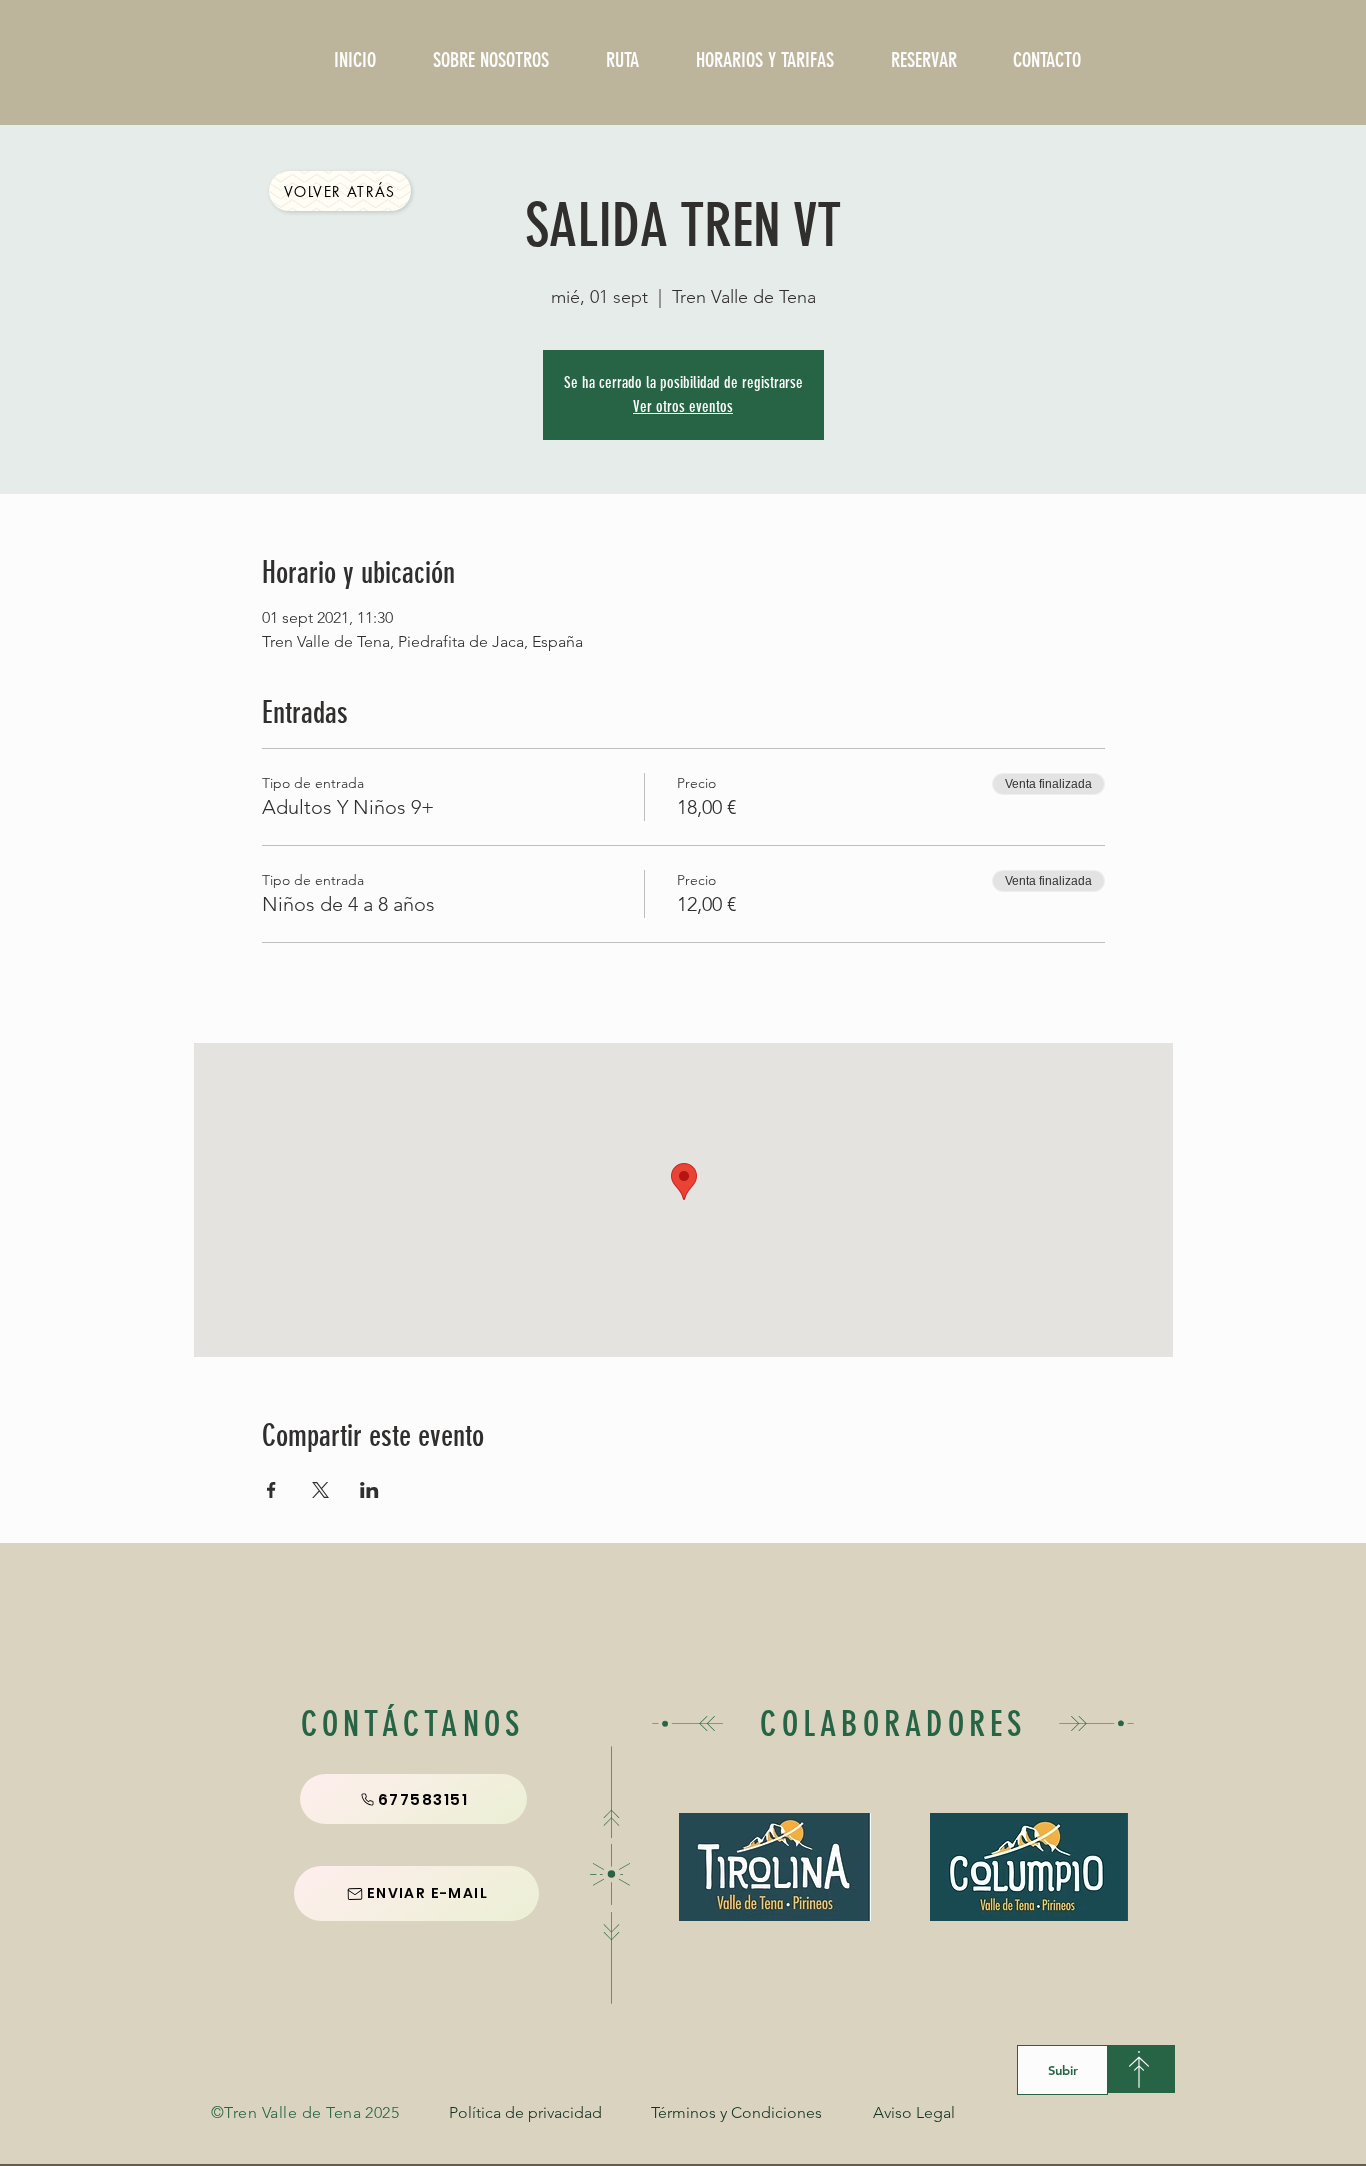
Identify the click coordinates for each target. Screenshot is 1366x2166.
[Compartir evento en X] (320, 1490)
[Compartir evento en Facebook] (271, 1490)
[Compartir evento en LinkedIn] (369, 1490)
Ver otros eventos (683, 406)
